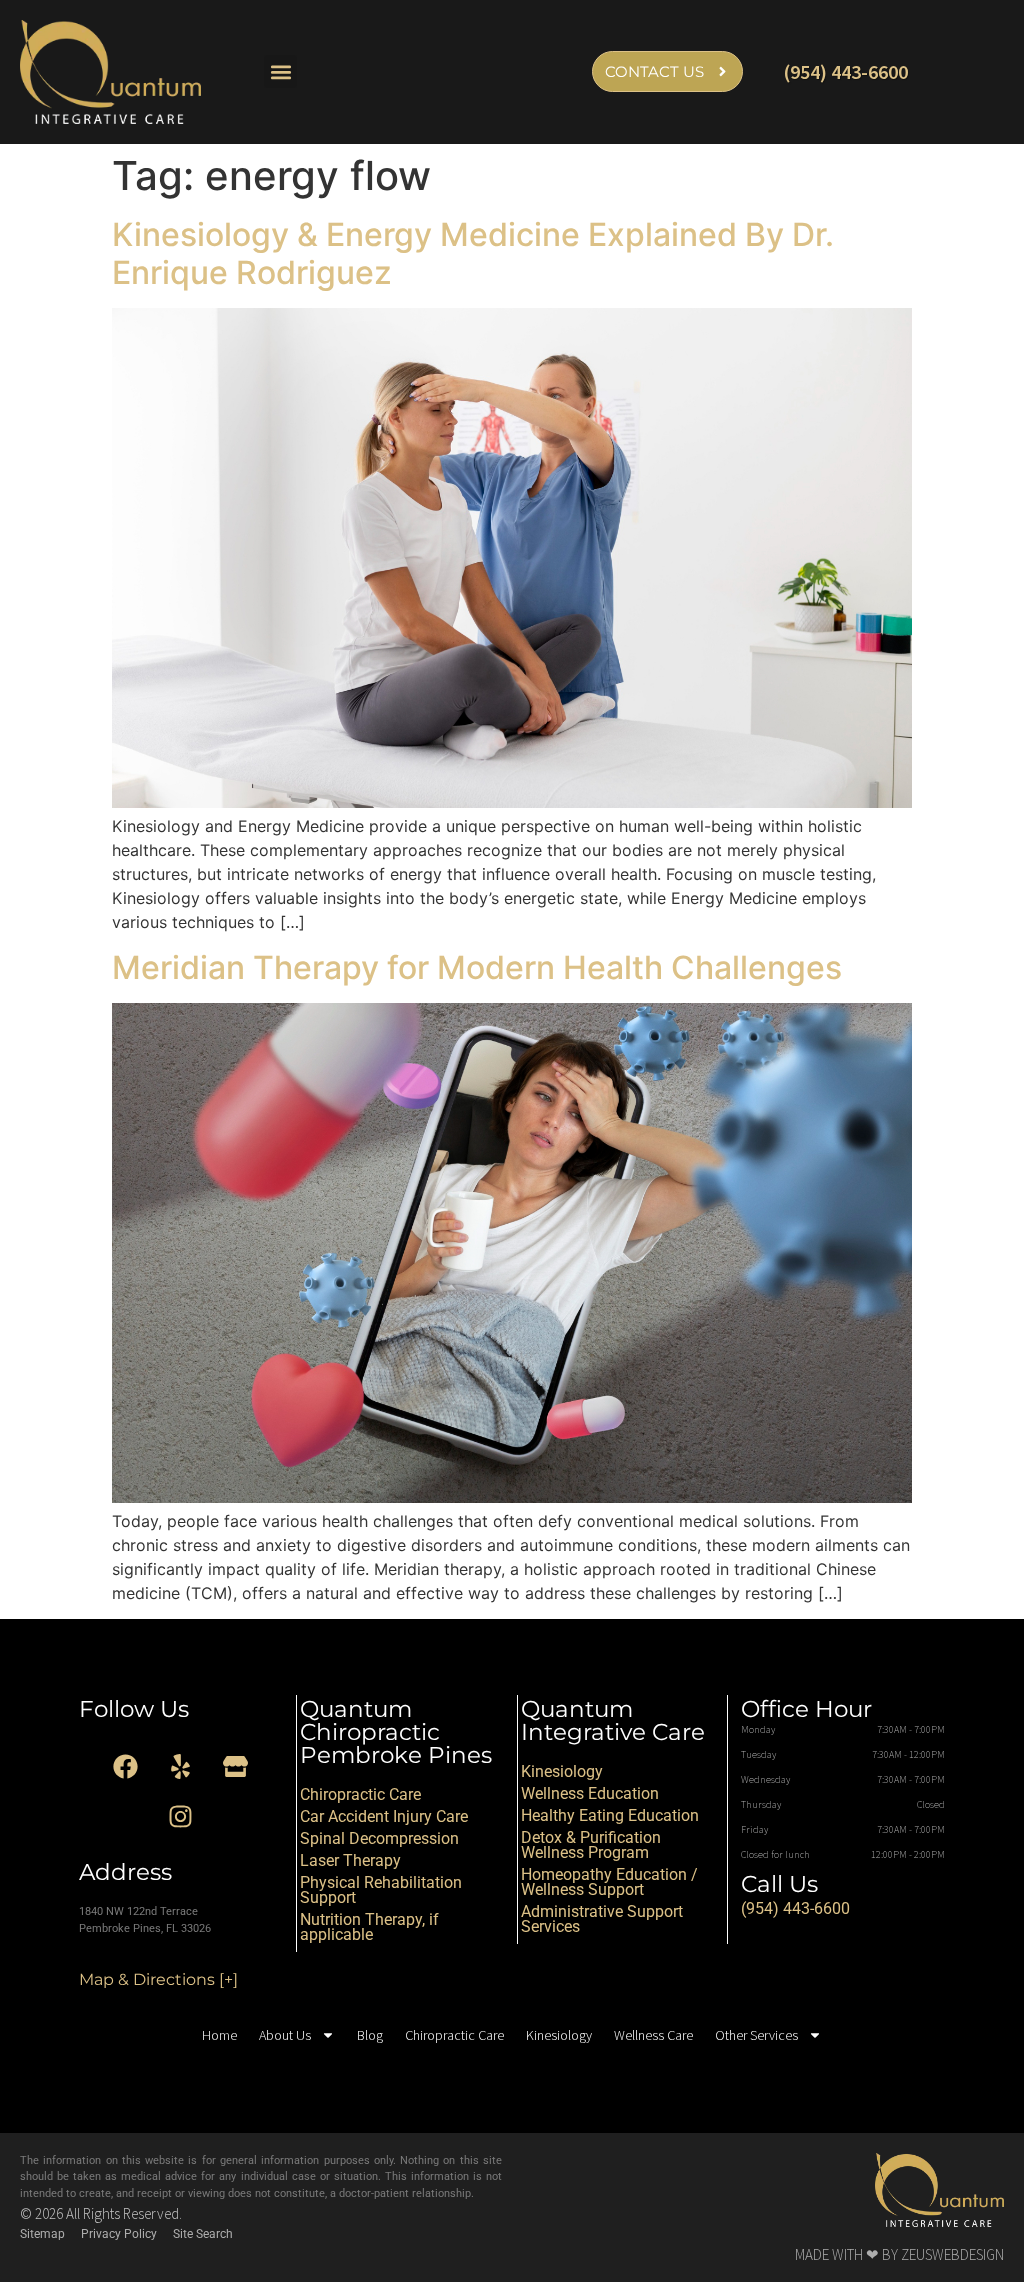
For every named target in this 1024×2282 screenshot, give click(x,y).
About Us (285, 2035)
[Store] (236, 1766)
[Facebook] (126, 1766)
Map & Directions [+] (158, 1979)
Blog (370, 2035)
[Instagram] (181, 1816)
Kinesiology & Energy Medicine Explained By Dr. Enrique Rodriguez (473, 253)
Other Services (756, 2035)
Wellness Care (653, 2035)
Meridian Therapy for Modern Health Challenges (477, 967)
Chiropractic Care (454, 2035)
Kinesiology (559, 2035)
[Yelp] (181, 1766)
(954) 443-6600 (845, 71)
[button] (280, 71)
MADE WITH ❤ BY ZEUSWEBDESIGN (899, 2254)
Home (219, 2035)
